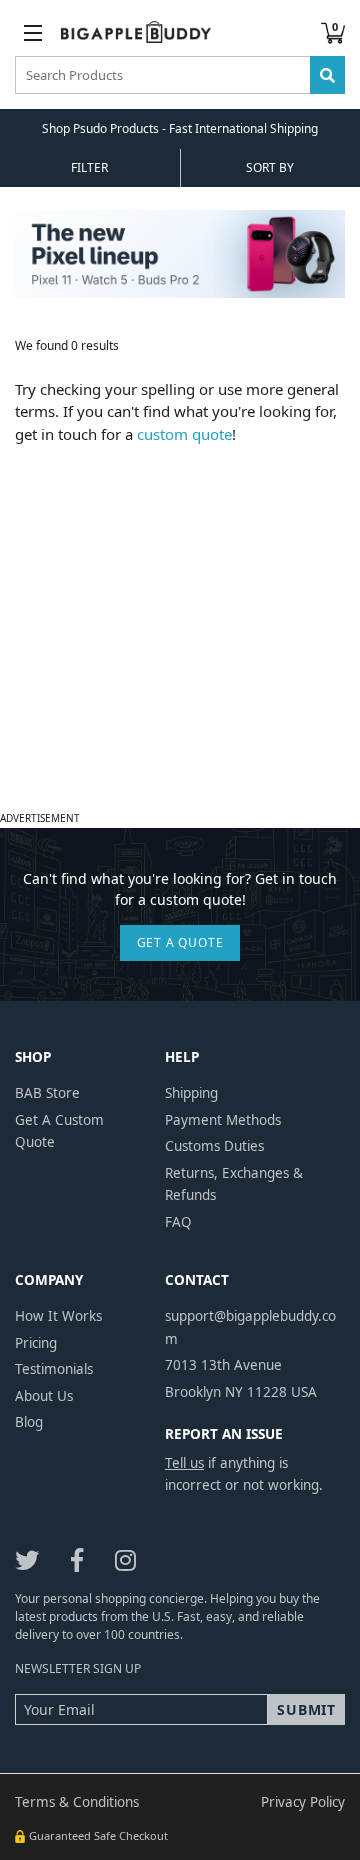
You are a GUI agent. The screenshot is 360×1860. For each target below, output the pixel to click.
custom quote (184, 434)
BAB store (47, 1093)
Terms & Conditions (77, 1802)
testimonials (54, 1369)
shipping (191, 1093)
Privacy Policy (303, 1802)
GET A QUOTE (180, 942)
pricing (36, 1343)
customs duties (214, 1146)
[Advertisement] (180, 625)
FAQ (178, 1222)
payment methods (223, 1120)
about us (44, 1396)
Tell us (184, 1463)
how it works (58, 1316)
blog (29, 1422)
